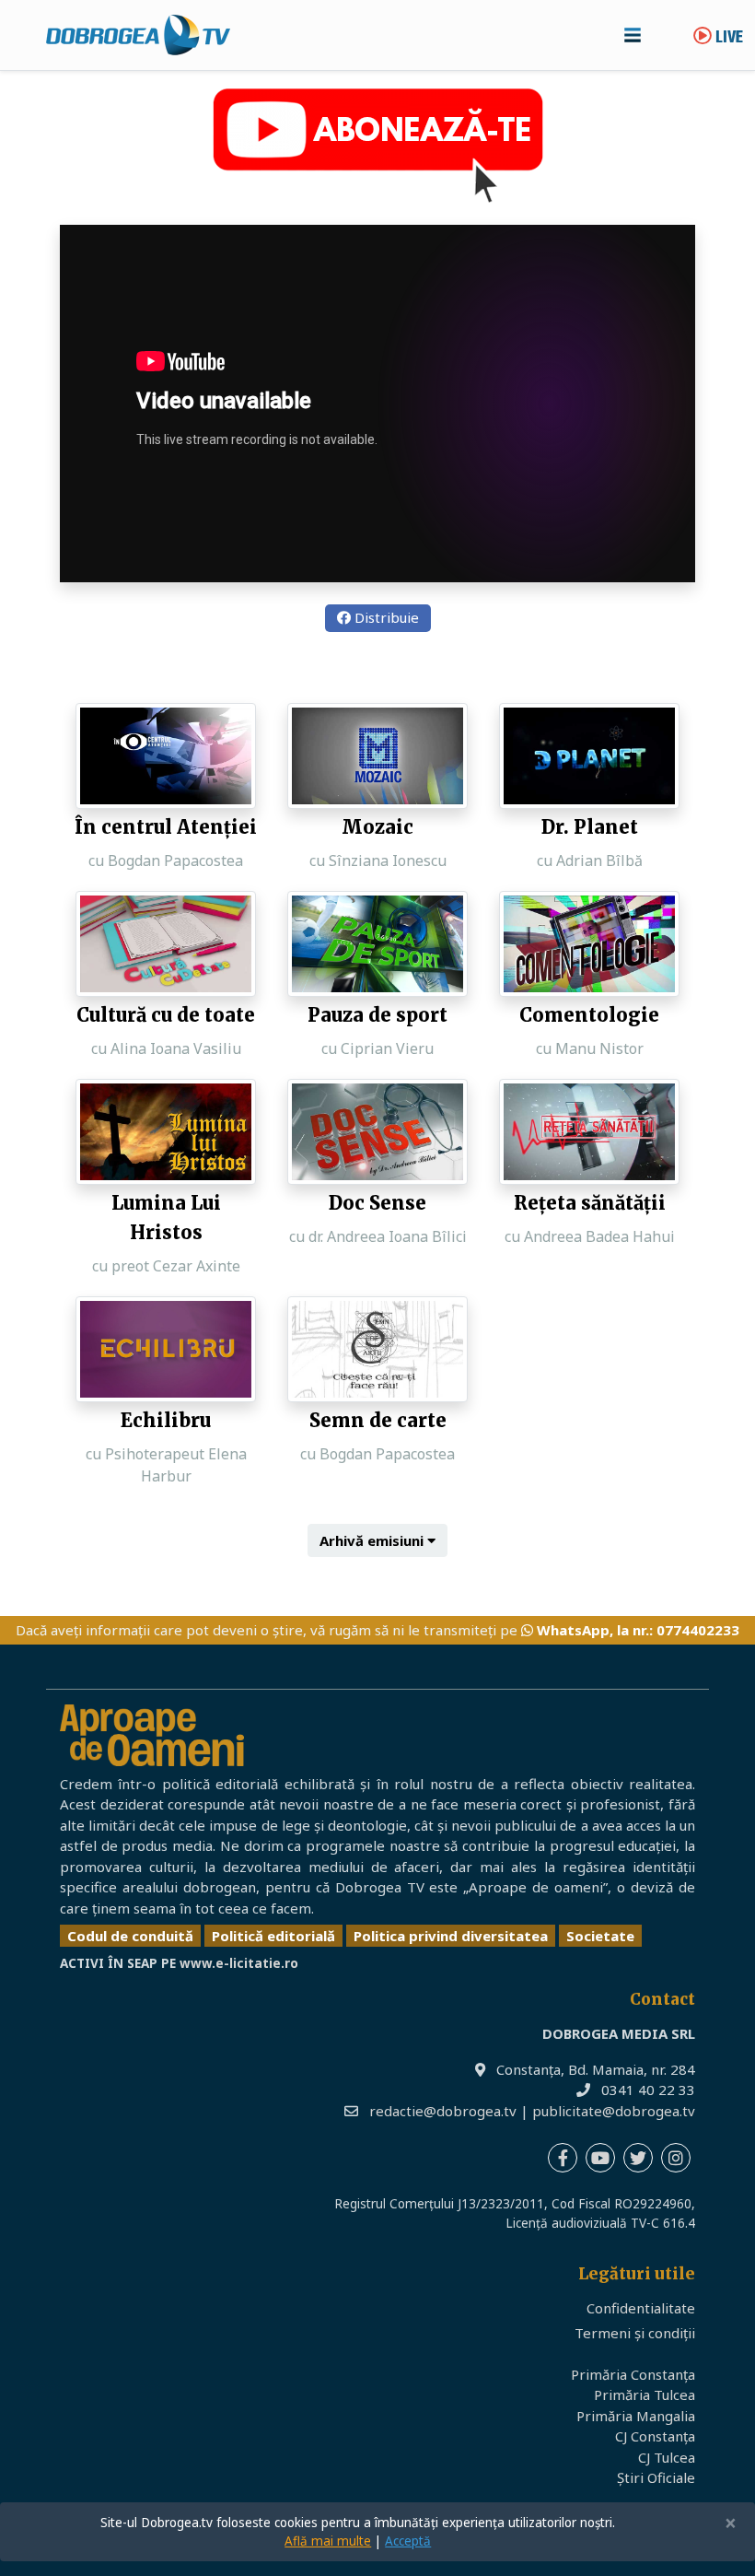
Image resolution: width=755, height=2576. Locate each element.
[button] (377, 1541)
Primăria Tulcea (645, 2395)
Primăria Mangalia (636, 2416)
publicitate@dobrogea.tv (614, 2111)
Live (727, 38)
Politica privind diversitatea (451, 1936)
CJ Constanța (655, 2436)
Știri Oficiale (656, 2477)
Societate (600, 1936)
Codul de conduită (130, 1936)
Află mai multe (328, 2541)
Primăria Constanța (633, 2374)
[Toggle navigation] (633, 35)
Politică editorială (273, 1936)
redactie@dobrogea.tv (443, 2111)
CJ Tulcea (667, 2457)
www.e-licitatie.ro (239, 1963)
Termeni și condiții (635, 2333)
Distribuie (385, 617)
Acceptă (408, 2541)
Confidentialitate (641, 2308)
